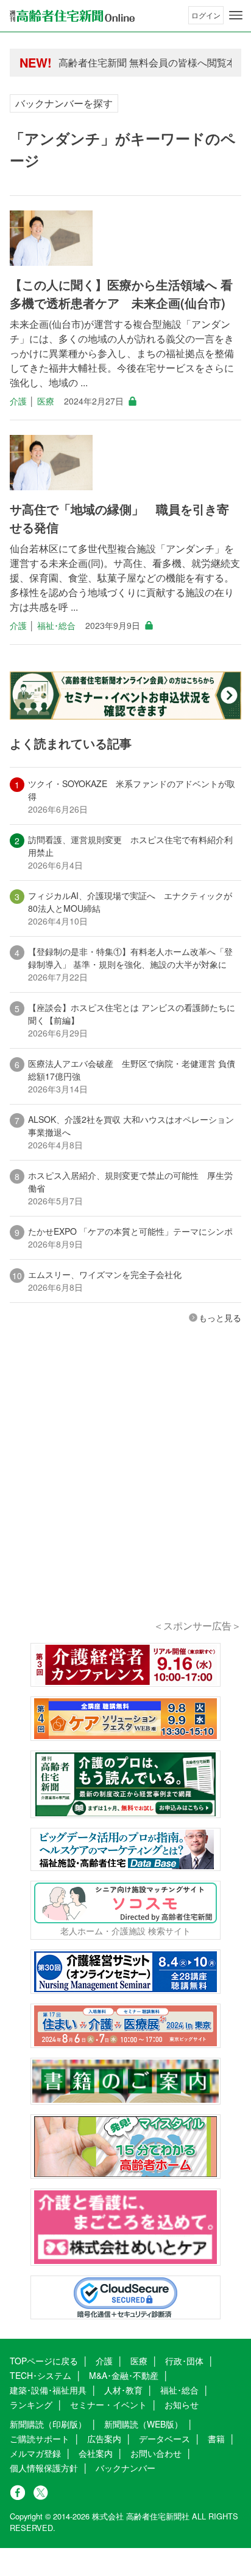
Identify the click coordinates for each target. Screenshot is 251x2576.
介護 (18, 401)
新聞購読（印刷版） (48, 2424)
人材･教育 (123, 2390)
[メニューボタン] (236, 15)
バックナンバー (125, 2468)
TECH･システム (41, 2375)
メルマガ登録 (35, 2453)
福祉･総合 (56, 625)
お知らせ (182, 2404)
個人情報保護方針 (44, 2468)
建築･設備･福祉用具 (48, 2390)
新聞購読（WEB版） (143, 2424)
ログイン (206, 15)
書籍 (216, 2439)
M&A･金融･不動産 (124, 2375)
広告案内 (104, 2439)
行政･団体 (184, 2361)
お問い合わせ (156, 2453)
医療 (46, 401)
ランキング (31, 2404)
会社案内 (96, 2453)
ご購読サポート (40, 2439)
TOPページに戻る (44, 2361)
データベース (164, 2439)
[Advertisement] (125, 1488)
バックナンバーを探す (64, 103)
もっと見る (220, 1318)
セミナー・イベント (108, 2404)
